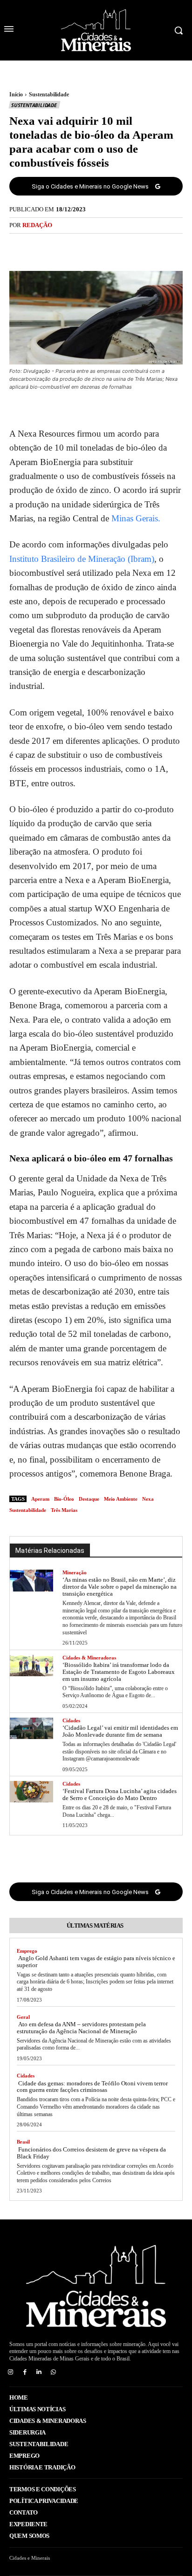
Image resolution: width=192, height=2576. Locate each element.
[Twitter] (85, 247)
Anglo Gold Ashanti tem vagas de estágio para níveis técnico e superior (96, 1962)
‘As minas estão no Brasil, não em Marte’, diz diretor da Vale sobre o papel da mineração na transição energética (120, 1587)
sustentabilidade (28, 1510)
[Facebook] (64, 247)
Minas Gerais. (136, 518)
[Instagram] (10, 2372)
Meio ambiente (121, 1499)
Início (16, 94)
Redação (37, 225)
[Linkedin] (39, 2372)
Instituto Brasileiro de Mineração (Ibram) (82, 559)
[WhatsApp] (128, 247)
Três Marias (64, 1510)
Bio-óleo (64, 1499)
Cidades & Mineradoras (89, 1658)
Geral (23, 2017)
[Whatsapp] (53, 2372)
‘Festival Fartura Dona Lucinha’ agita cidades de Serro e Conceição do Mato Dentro (120, 1794)
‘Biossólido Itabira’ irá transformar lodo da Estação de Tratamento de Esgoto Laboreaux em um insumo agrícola (119, 1672)
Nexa (148, 1499)
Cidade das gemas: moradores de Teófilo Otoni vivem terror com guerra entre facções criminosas (92, 2087)
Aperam (40, 1499)
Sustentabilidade (49, 94)
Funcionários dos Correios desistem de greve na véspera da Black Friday (91, 2153)
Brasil (23, 2142)
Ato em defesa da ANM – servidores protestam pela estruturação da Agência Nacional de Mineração (81, 2028)
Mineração (75, 1572)
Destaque (89, 1499)
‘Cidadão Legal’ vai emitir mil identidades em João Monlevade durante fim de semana (120, 1731)
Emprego (27, 1951)
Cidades (71, 1720)
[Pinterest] (107, 247)
